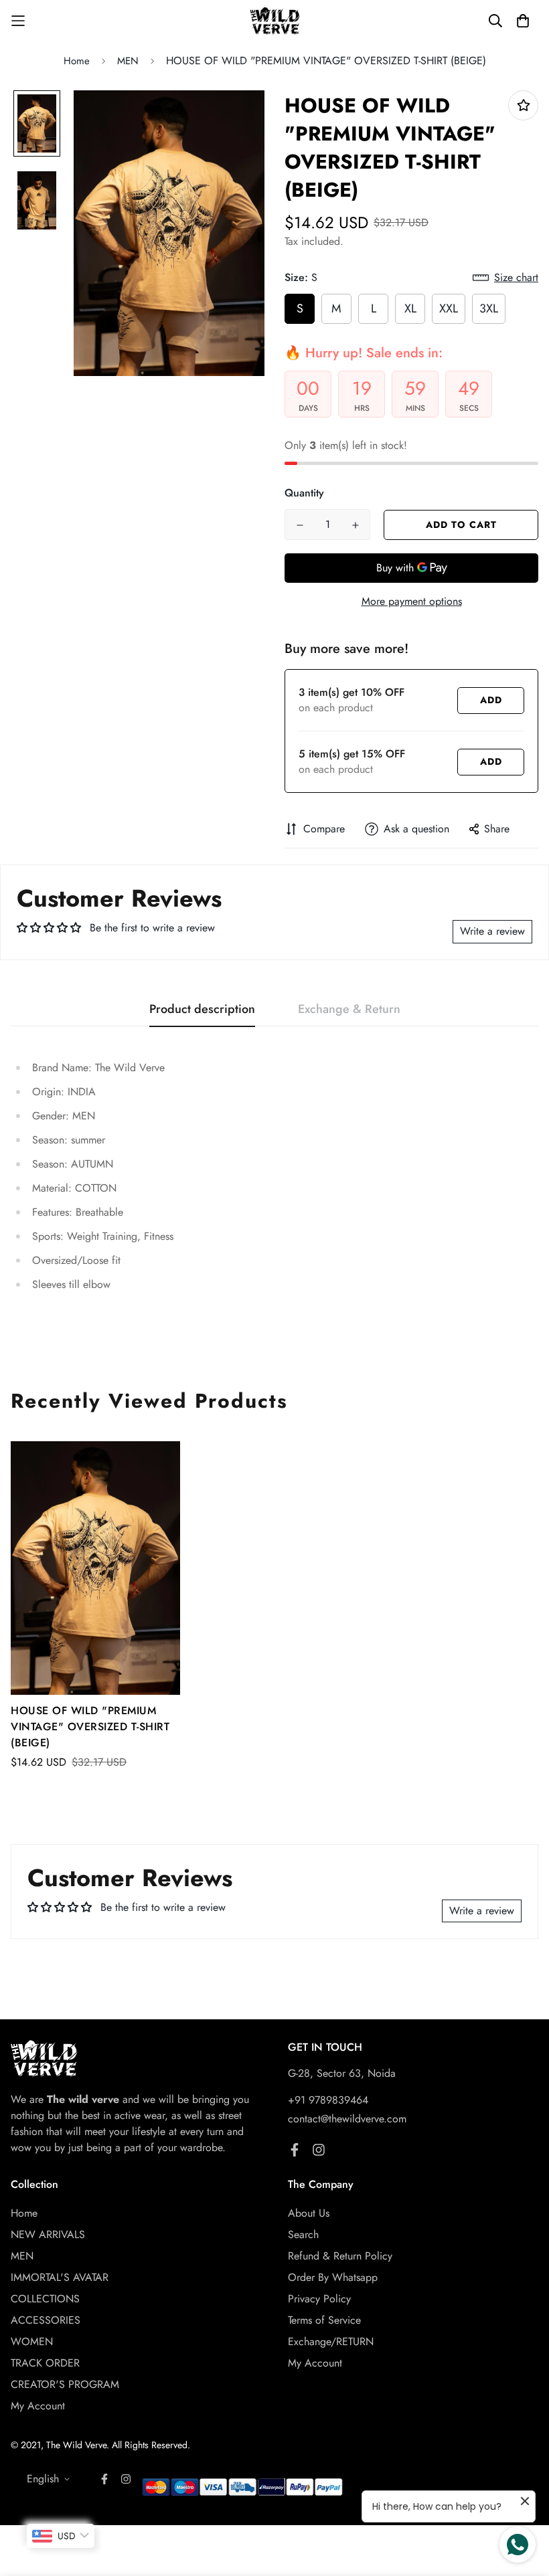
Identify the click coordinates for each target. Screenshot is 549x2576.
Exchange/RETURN (331, 2341)
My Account (38, 2406)
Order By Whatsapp (333, 2277)
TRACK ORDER (45, 2363)
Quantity (304, 493)
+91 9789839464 (328, 2100)
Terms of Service (324, 2320)
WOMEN (32, 2341)
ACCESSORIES (46, 2320)
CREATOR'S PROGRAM (65, 2384)
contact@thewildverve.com (347, 2119)
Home (77, 61)
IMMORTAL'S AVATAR (60, 2277)
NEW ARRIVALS (48, 2234)
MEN (128, 61)
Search (303, 2234)
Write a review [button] (492, 931)
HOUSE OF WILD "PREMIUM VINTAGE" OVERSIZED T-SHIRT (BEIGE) (90, 1727)
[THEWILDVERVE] (275, 21)
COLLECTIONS (45, 2299)
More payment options (412, 601)
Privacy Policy (319, 2299)
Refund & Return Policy (340, 2256)
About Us (309, 2213)
